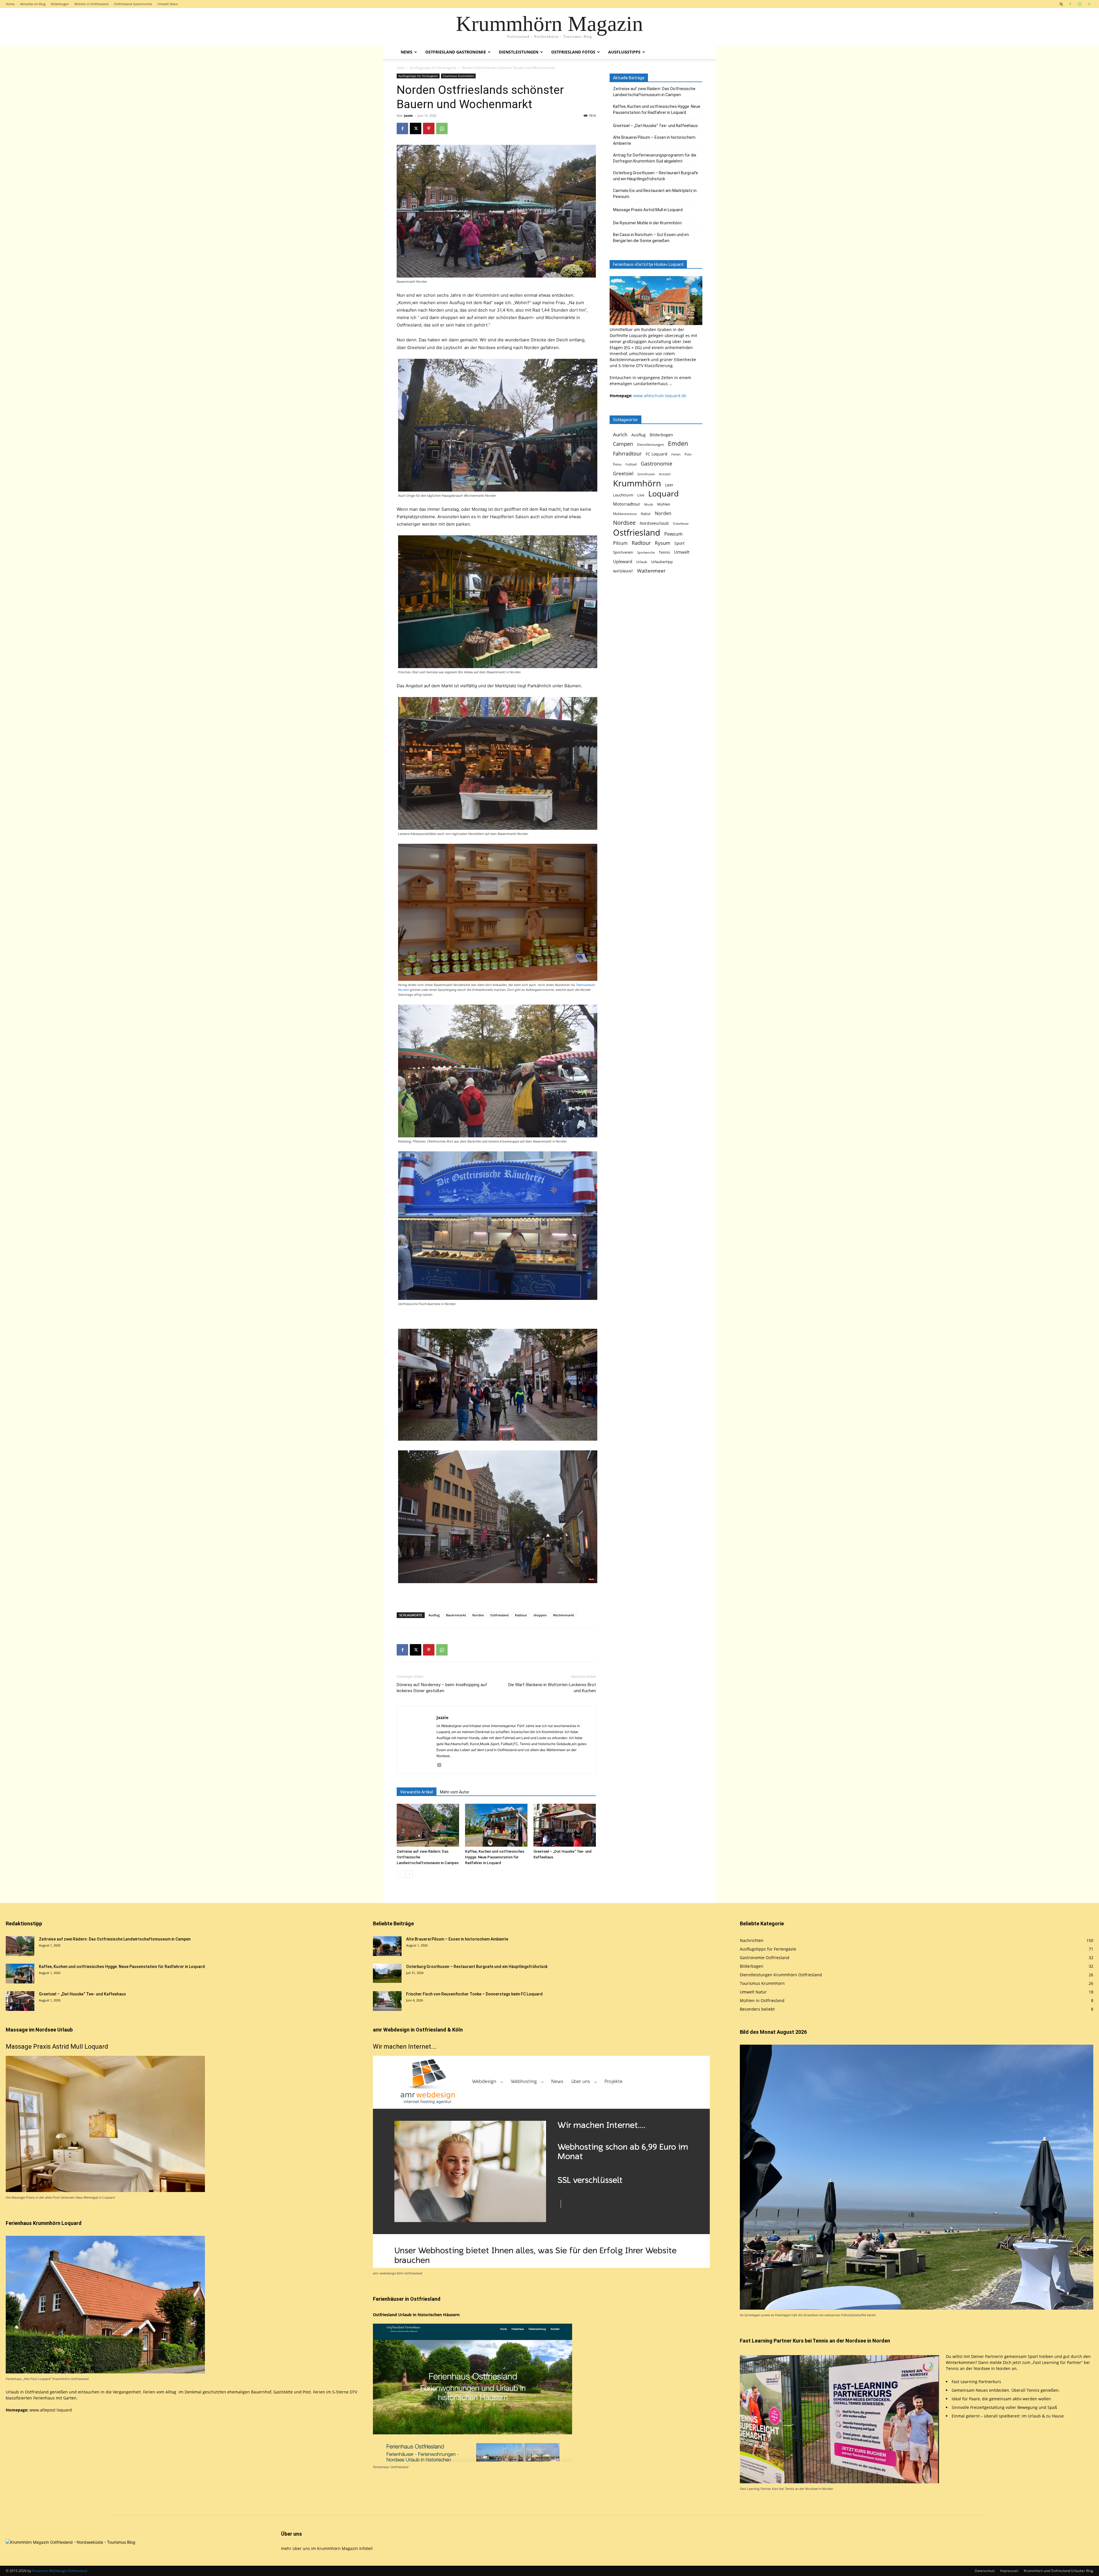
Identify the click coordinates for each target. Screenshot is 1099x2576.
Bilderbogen (60, 4)
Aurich (620, 434)
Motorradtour (627, 504)
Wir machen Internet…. (405, 2047)
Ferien (676, 454)
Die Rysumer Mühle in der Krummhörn (647, 223)
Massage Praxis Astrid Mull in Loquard (648, 210)
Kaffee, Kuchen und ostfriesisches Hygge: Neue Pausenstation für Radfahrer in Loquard (495, 1857)
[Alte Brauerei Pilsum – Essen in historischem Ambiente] (387, 1946)
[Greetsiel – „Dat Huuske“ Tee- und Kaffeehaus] (565, 1825)
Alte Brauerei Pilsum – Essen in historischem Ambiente (654, 140)
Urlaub (642, 562)
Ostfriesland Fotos (573, 52)
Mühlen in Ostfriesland (91, 4)
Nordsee (624, 523)
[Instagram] (1080, 4)
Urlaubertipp (662, 562)
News (407, 52)
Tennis (664, 552)
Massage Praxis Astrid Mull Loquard (57, 2047)
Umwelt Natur (168, 4)
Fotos (617, 464)
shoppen (540, 1615)
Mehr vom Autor (455, 1792)
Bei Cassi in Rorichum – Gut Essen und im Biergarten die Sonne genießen (651, 238)
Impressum (1009, 2571)
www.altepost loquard (51, 2410)
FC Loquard (657, 454)
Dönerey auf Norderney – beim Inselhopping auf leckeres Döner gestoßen (442, 1688)
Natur (646, 514)
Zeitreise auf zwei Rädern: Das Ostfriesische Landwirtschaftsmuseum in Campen (654, 92)
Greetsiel (623, 473)
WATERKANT (623, 571)
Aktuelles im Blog (33, 4)
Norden (478, 1615)
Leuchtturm (623, 495)
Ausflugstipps (624, 52)
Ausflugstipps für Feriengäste (433, 68)
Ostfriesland (499, 1615)
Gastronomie (657, 463)
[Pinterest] (429, 128)
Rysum (663, 543)
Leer (669, 485)
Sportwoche (646, 553)
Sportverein (623, 552)
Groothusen (646, 474)
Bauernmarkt (456, 1615)
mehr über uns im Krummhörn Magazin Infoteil (327, 2548)
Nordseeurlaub (654, 523)
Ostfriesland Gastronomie (133, 4)
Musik (649, 504)
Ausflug (434, 1615)
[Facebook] (1070, 4)
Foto (688, 454)
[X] (1089, 4)
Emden (678, 444)
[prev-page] (400, 1874)
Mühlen (664, 504)
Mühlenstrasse (625, 514)
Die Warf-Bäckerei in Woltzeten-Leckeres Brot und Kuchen (552, 1688)
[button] (1062, 4)
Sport (679, 543)
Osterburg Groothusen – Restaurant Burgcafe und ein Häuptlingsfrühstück (656, 176)
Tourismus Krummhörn (458, 76)
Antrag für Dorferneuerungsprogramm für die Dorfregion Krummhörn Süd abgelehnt (655, 158)
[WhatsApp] (442, 128)
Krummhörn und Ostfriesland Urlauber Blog (1059, 2571)
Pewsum (673, 534)
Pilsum (620, 543)
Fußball (631, 464)
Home (10, 4)
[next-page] (409, 1874)
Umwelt (682, 552)
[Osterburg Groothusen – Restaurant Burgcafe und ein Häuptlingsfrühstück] (387, 1973)
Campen (623, 444)
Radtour (521, 1615)
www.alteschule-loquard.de (660, 396)
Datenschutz (985, 2571)
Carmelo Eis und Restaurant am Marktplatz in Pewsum (655, 194)
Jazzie (409, 115)
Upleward (623, 562)
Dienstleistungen (519, 52)
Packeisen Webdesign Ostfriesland (60, 2571)
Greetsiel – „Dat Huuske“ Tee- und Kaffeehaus (655, 126)
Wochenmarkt (564, 1615)
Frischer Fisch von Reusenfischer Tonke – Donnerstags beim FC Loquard (474, 1994)
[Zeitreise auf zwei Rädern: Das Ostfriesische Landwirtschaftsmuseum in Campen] (428, 1825)
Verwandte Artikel (417, 1792)
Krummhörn (637, 483)
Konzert (665, 474)
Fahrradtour (627, 453)
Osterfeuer (681, 524)
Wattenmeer (651, 571)
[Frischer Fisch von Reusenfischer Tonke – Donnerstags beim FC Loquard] (387, 2001)
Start (401, 68)
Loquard (664, 494)
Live (641, 495)
